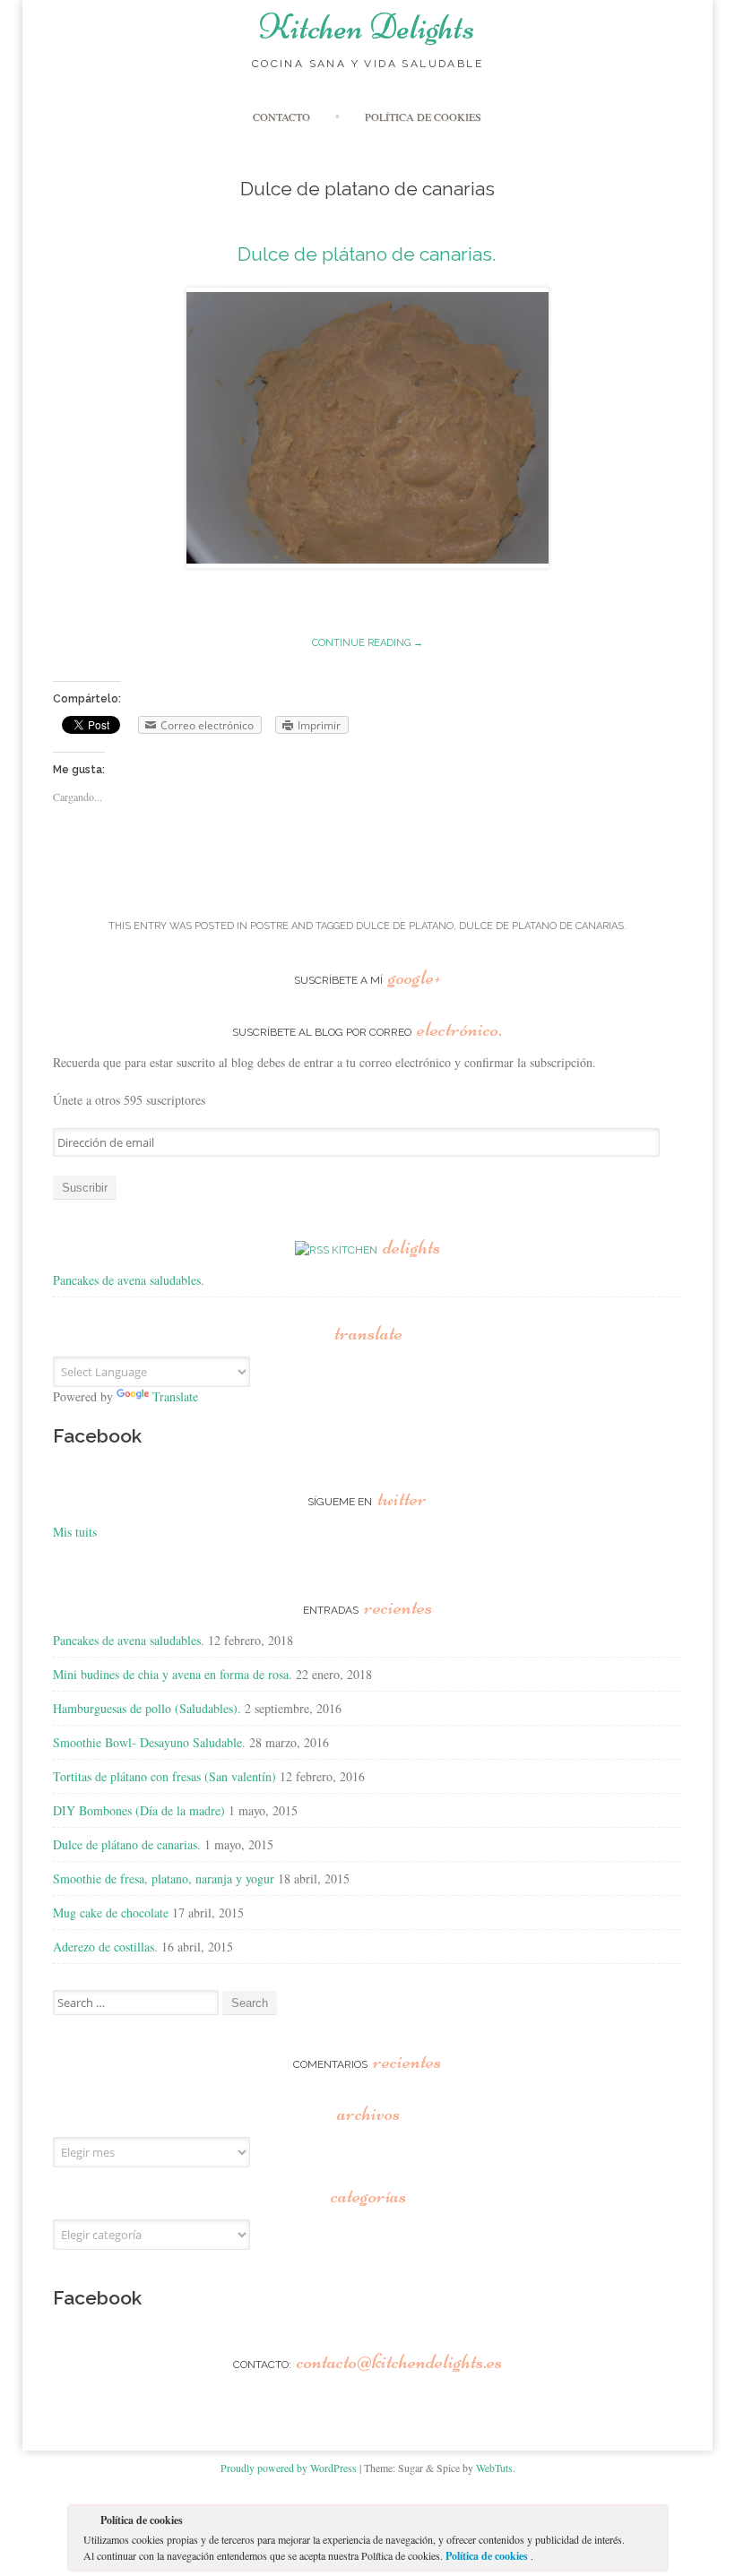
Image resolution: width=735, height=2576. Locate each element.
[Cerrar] (653, 2523)
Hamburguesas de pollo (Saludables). (147, 1708)
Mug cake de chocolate (111, 1913)
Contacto (281, 116)
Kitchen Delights (367, 27)
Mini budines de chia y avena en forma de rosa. (173, 1674)
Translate (175, 1396)
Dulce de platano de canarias (541, 926)
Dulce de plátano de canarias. (367, 254)
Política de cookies (488, 2556)
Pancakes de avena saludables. (129, 1280)
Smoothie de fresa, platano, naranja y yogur (164, 1878)
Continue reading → (367, 643)
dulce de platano (405, 926)
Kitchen (386, 1250)
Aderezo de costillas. (105, 1947)
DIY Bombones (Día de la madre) (139, 1810)
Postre (269, 926)
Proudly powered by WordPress (289, 2468)
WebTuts (494, 2468)
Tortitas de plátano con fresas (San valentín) (164, 1776)
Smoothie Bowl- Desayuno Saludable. (149, 1742)
